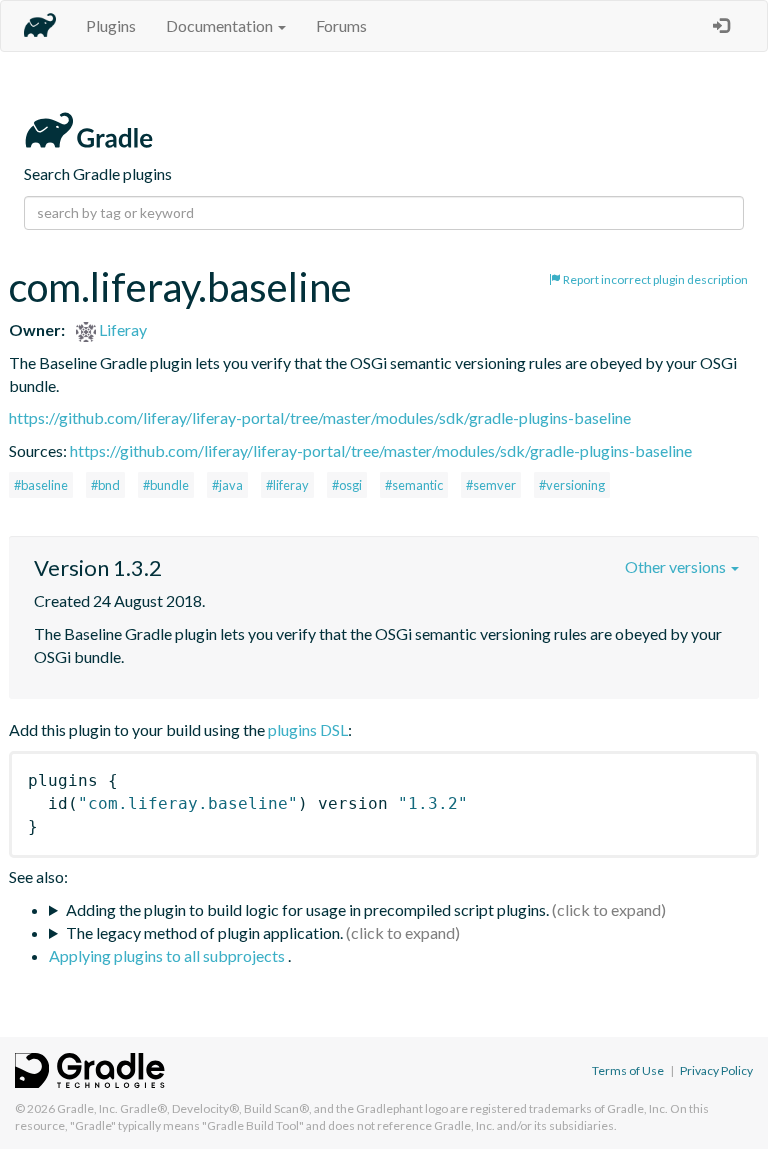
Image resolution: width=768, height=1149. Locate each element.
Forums (341, 25)
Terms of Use (628, 1070)
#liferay (287, 485)
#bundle (166, 485)
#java (227, 485)
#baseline (41, 485)
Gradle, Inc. (87, 1108)
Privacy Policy (716, 1070)
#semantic (414, 485)
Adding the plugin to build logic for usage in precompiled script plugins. (307, 909)
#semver (491, 485)
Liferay (121, 329)
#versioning (572, 485)
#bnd (105, 485)
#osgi (347, 485)
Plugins (111, 25)
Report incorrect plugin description (654, 279)
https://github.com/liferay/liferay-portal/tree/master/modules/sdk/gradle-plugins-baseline (320, 417)
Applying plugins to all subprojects (168, 955)
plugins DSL (308, 729)
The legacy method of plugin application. (204, 932)
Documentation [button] (221, 25)
